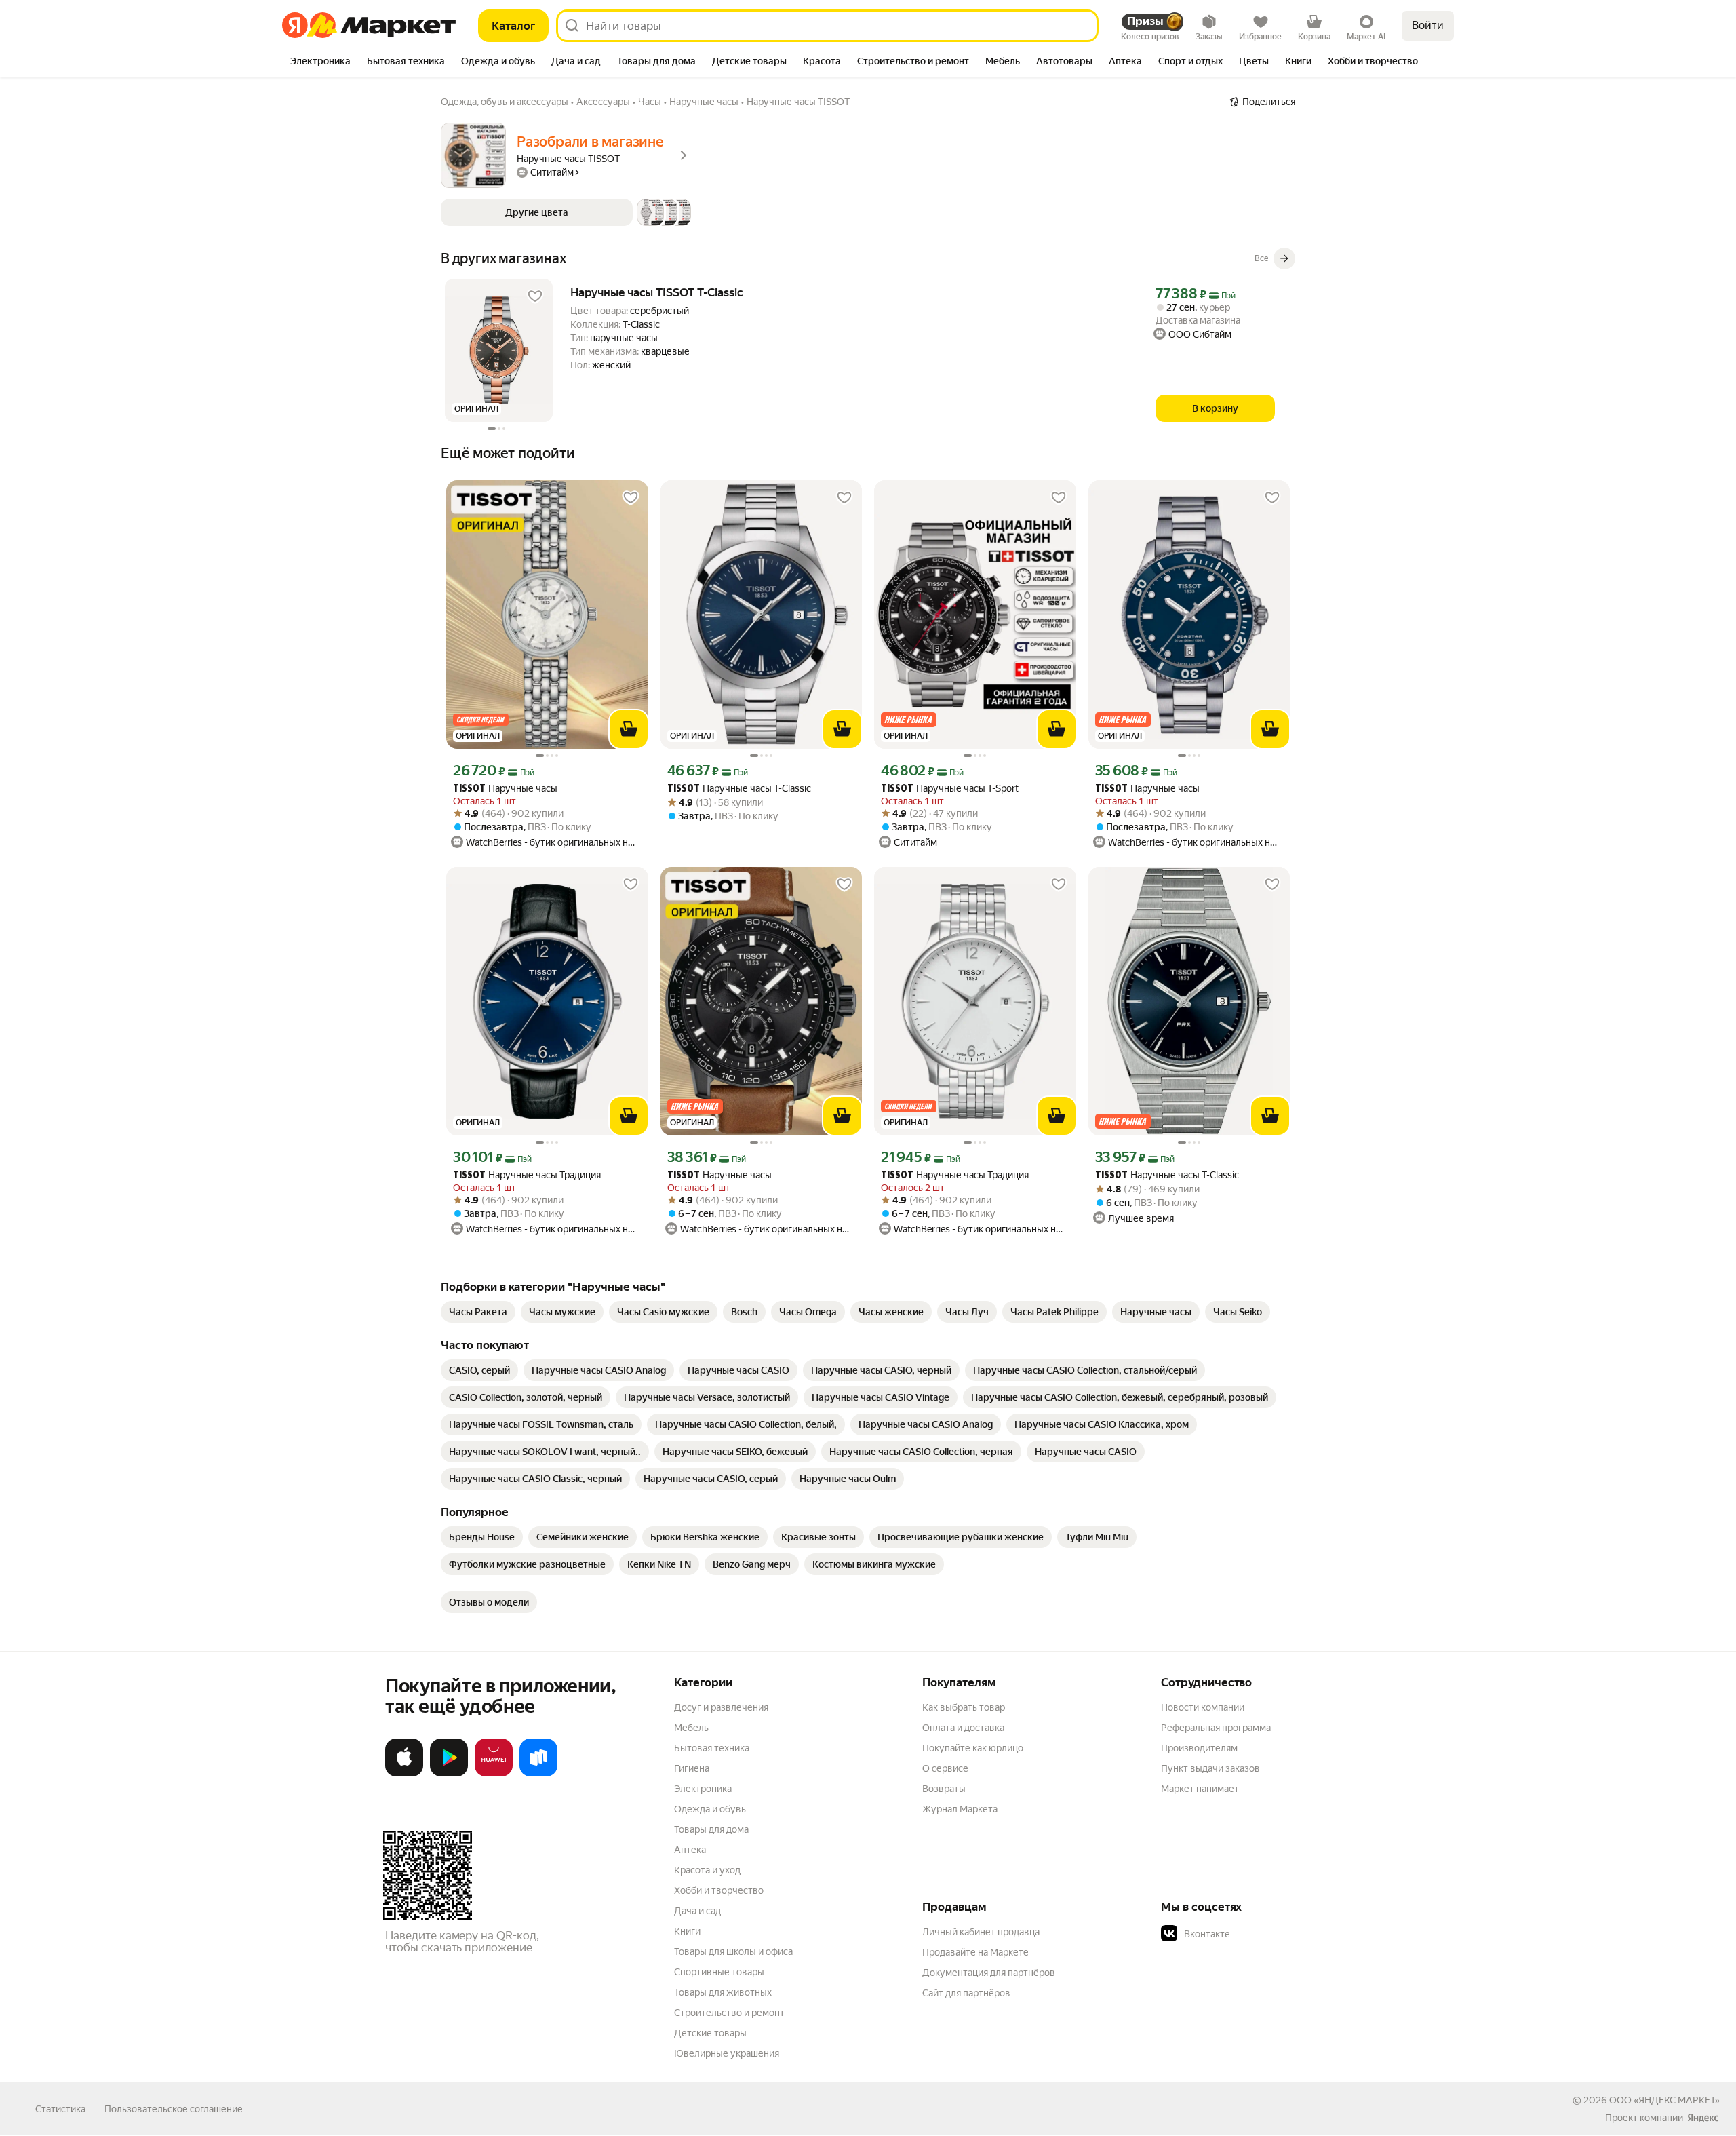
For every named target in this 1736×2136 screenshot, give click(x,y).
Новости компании (1203, 1707)
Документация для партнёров (989, 1973)
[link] (478, 1312)
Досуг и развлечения (721, 1707)
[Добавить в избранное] (535, 296)
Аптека (690, 1850)
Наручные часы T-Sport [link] (950, 789)
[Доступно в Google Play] (449, 1774)
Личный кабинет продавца (981, 1932)
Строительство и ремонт (729, 2013)
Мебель (691, 1728)
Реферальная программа (1216, 1728)
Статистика (60, 2109)
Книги (687, 1931)
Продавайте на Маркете (975, 1952)
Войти (1428, 25)
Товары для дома (711, 1829)
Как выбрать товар (964, 1707)
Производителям (1199, 1748)
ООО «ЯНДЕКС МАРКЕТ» (1664, 2100)
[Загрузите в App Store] (404, 1774)
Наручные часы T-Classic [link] (739, 789)
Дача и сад (697, 1911)
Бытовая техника (712, 1748)
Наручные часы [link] (505, 789)
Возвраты (944, 1789)
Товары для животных (723, 1992)
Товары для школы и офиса (733, 1951)
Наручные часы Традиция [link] (527, 1175)
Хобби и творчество (719, 1890)
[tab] (320, 62)
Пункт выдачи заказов (1210, 1768)
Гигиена (692, 1768)
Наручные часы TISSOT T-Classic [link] (657, 292)
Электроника (703, 1789)
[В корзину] (629, 729)
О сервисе (945, 1768)
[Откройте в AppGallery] (494, 1774)
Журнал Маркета (960, 1809)
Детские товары (710, 2033)
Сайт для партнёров (966, 1993)
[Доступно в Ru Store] (538, 1774)
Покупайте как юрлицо (973, 1748)
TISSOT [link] (469, 789)
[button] (566, 212)
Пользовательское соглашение (174, 2109)
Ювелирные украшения (727, 2053)
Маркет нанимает (1200, 1789)
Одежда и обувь (710, 1809)
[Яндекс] (1703, 2118)
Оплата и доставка (963, 1728)
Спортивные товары (719, 1972)
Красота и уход (707, 1870)
